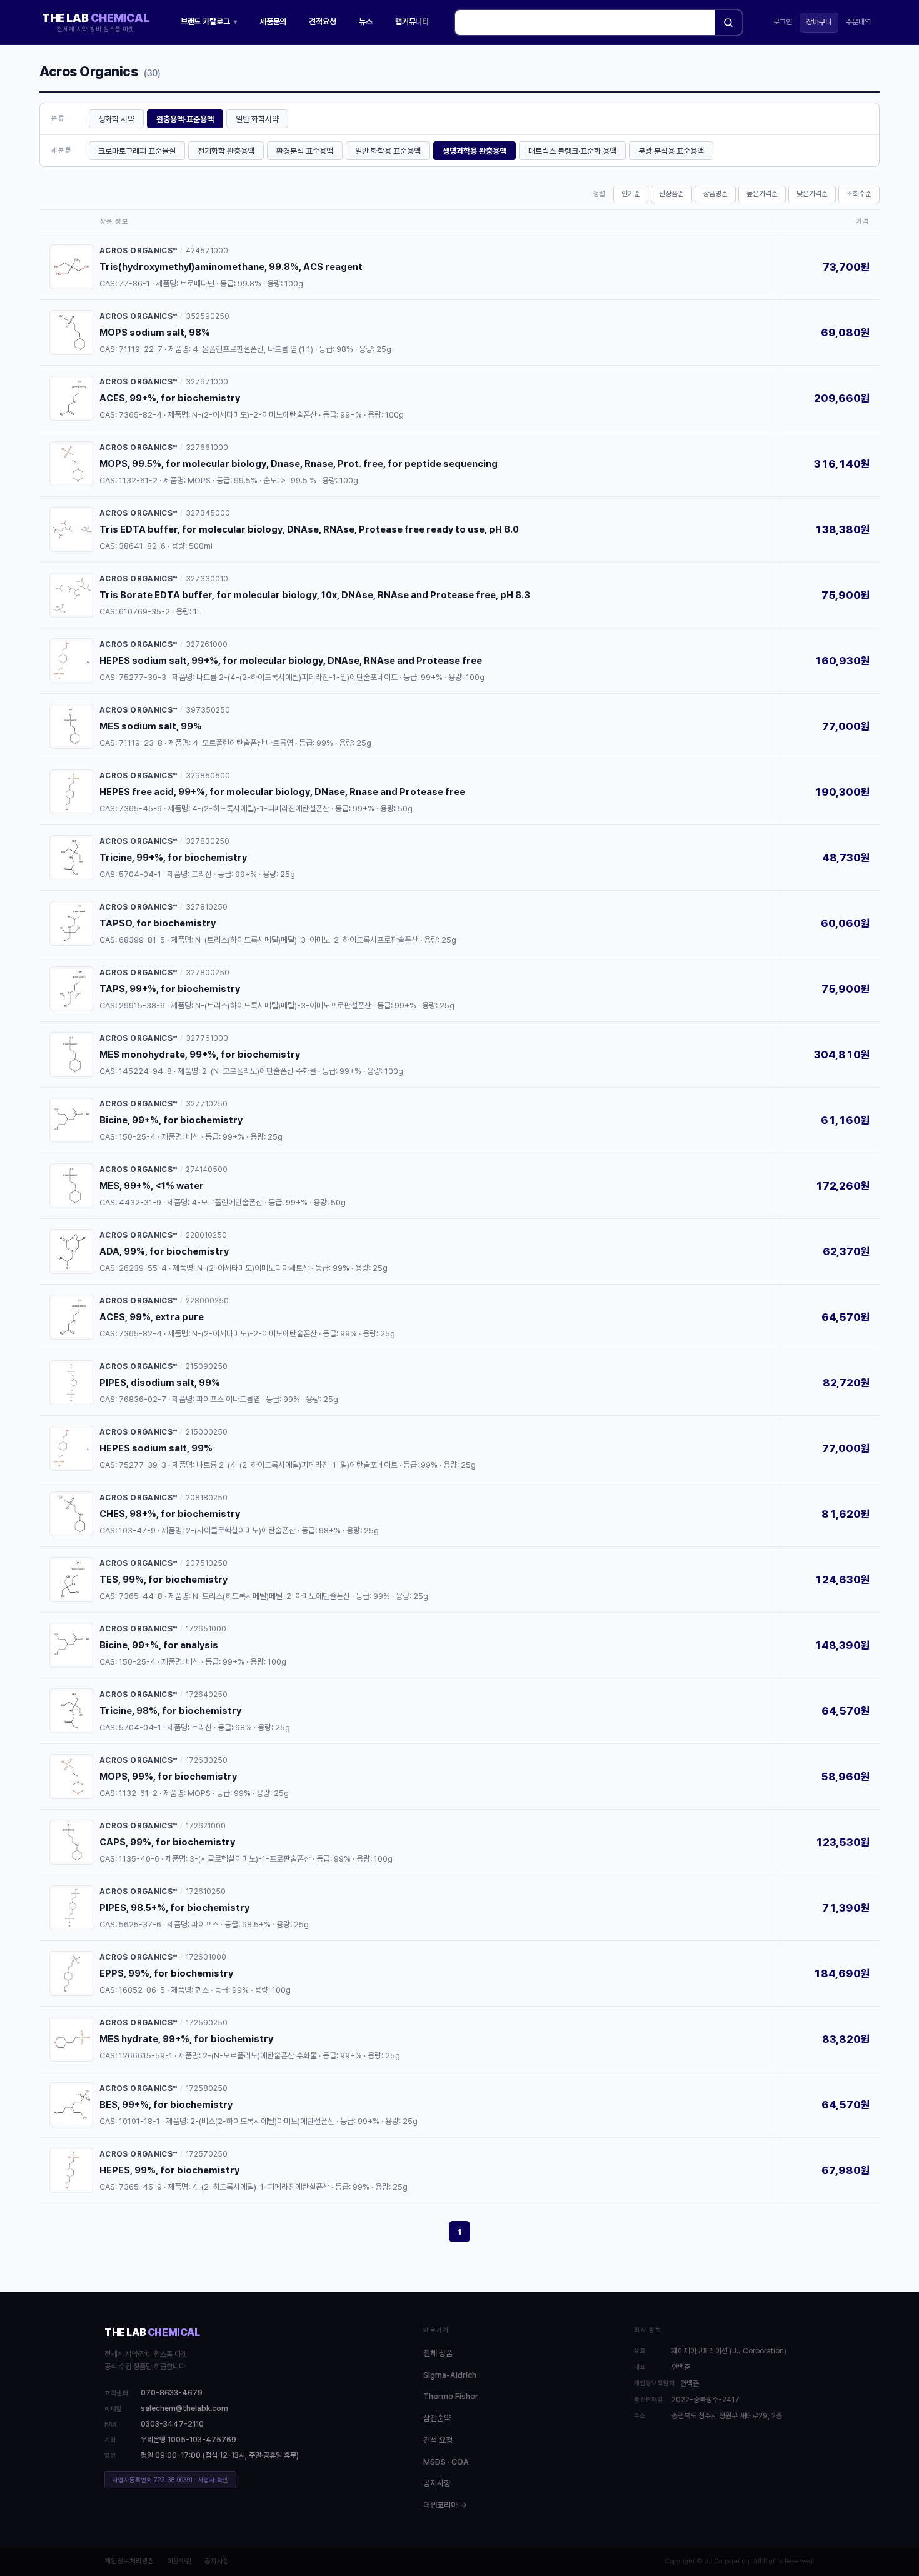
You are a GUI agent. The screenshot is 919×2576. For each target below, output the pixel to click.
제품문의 (273, 22)
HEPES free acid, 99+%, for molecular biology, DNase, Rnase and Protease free (282, 792)
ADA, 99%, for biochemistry (164, 1251)
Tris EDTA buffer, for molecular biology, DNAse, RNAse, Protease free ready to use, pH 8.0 (309, 529)
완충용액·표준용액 (185, 119)
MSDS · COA (446, 2462)
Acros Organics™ (138, 251)
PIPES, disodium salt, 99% (160, 1383)
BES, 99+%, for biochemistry (166, 2105)
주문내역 (858, 22)
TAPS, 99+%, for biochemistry (170, 989)
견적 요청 (438, 2440)
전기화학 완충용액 (226, 151)
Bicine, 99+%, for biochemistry (171, 1120)
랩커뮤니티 (412, 22)
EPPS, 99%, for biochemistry (166, 1973)
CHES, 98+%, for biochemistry (170, 1514)
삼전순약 (437, 2418)
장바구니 (819, 22)
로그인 (783, 22)
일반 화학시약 (257, 119)
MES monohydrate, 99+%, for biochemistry (200, 1055)
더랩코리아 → (445, 2505)
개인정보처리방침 (129, 2561)
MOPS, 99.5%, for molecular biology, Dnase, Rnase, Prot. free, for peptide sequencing (299, 464)
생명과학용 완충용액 (475, 151)
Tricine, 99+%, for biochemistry (173, 858)
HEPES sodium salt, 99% (156, 1448)
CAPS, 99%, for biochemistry (167, 1842)
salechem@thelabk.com (184, 2408)
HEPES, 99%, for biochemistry (169, 2170)
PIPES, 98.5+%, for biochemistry (174, 1908)
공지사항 (437, 2483)
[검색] (728, 23)
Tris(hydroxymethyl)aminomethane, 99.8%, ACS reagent (231, 267)
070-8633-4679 (172, 2393)
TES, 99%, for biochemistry (163, 1580)
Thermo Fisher (451, 2396)
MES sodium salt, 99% (151, 726)
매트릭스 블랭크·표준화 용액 (572, 151)
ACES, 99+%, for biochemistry (170, 398)
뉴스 (366, 22)
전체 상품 (438, 2353)
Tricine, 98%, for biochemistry (170, 1711)
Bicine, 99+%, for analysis (159, 1645)
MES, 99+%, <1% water (152, 1186)
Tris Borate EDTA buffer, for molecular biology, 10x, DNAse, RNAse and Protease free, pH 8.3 (315, 595)
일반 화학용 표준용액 (388, 151)
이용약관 (179, 2561)
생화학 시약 (116, 119)
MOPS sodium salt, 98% (155, 333)
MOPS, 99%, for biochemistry (168, 1777)
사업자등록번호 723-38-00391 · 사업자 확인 (170, 2480)
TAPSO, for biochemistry (158, 923)
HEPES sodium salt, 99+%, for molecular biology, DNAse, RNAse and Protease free (291, 661)
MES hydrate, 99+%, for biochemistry (186, 2039)
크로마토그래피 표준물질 (137, 151)
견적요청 (323, 22)
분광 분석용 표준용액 (671, 151)
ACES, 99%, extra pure (152, 1317)
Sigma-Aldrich (450, 2375)
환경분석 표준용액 (305, 151)
